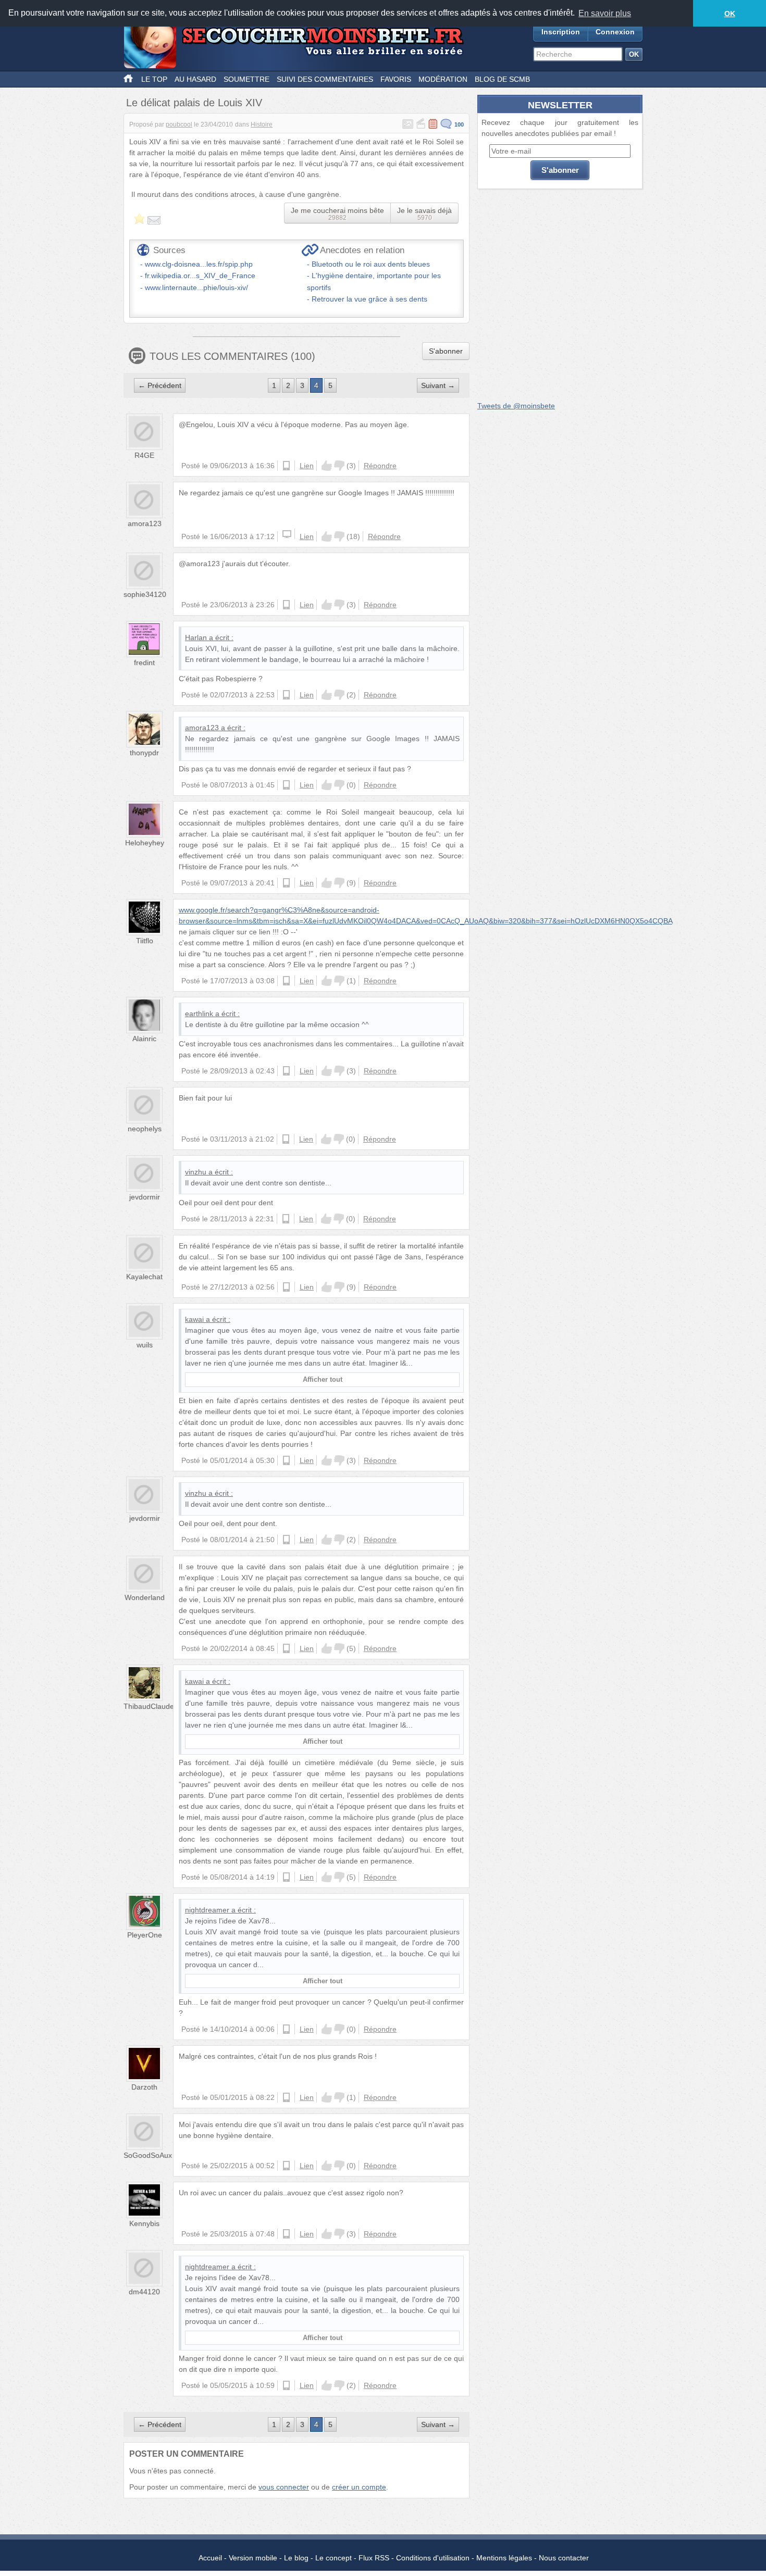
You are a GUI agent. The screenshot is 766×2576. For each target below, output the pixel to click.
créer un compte (359, 2487)
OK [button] (730, 14)
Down (339, 466)
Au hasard (195, 79)
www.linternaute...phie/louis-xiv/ (196, 287)
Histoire (262, 124)
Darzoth (144, 2087)
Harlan (196, 637)
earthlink (199, 1014)
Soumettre (246, 79)
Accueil (210, 2558)
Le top (154, 79)
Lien (307, 466)
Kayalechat (144, 1277)
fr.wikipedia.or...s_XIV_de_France (200, 276)
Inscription (561, 32)
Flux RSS (374, 2558)
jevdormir (145, 1197)
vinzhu (196, 1172)
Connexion (615, 32)
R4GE (144, 455)
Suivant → (438, 385)
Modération (443, 79)
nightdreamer (207, 1910)
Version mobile (253, 2558)
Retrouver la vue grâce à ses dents (369, 299)
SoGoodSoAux (148, 2155)
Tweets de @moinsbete (516, 406)
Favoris (396, 79)
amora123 (145, 523)
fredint (144, 662)
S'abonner (446, 351)
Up (327, 466)
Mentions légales (504, 2558)
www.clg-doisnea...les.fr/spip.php (199, 264)
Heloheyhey (145, 843)
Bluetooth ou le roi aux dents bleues (371, 264)
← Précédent (160, 385)
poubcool (179, 124)
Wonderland (145, 1597)
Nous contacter (564, 2558)
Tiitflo (145, 941)
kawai (194, 1319)
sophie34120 (145, 594)
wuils (145, 1345)
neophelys (145, 1129)
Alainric (144, 1039)
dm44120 (144, 2292)
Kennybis (144, 2223)
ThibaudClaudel (150, 1706)
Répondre (380, 466)
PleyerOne (145, 1935)
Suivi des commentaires (325, 79)
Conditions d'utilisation (433, 2558)
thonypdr (144, 753)
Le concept (333, 2558)
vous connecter (284, 2487)
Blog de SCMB (502, 79)
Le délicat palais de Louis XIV (194, 103)
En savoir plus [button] (605, 13)
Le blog (296, 2558)
